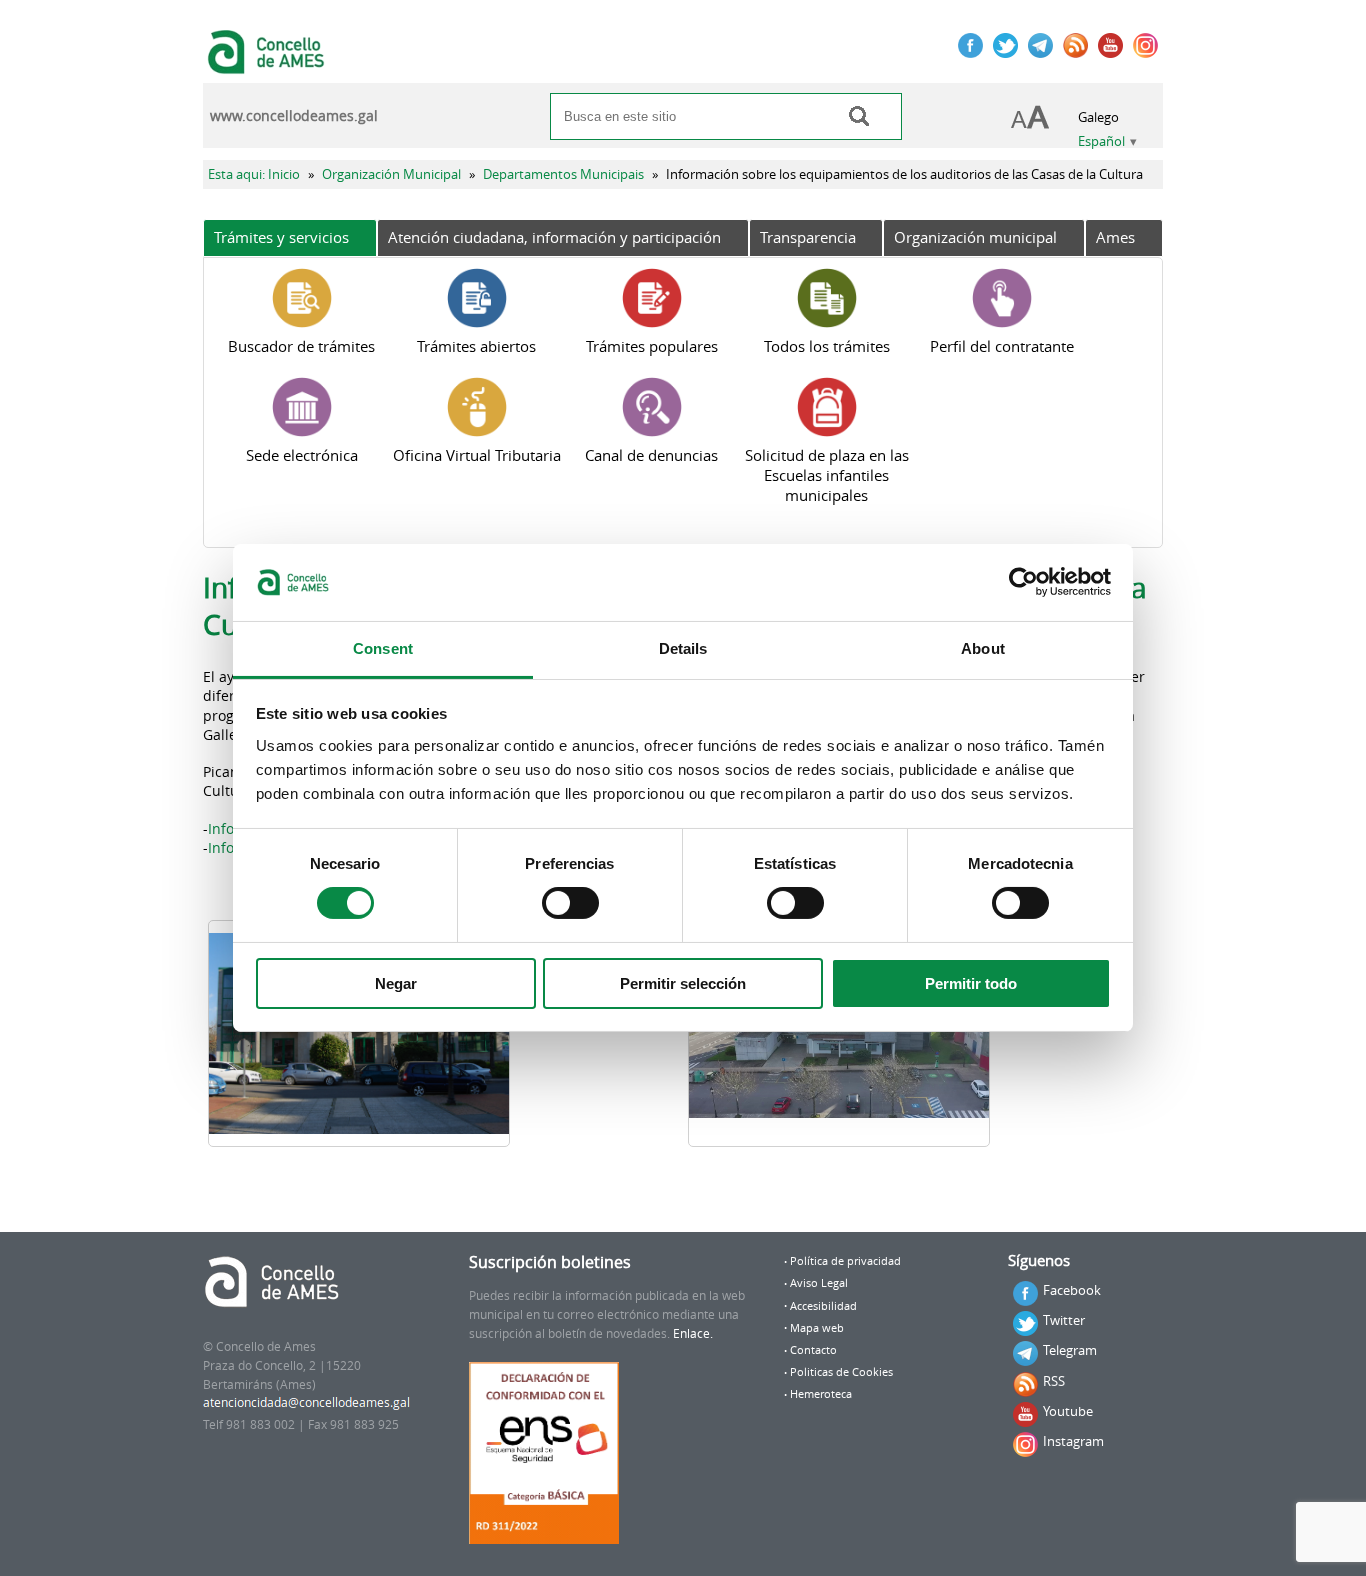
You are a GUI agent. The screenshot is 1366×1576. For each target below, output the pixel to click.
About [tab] (983, 648)
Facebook (1072, 1290)
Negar (396, 983)
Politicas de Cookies (841, 1372)
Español (1101, 141)
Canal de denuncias (651, 455)
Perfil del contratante (1002, 346)
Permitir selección (683, 983)
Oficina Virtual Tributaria (477, 455)
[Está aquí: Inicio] (268, 64)
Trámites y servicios (281, 237)
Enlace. (693, 1333)
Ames (1115, 237)
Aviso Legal (819, 1283)
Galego (1098, 117)
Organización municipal (975, 237)
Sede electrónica (302, 455)
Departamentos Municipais (563, 174)
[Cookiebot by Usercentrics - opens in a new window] (1023, 582)
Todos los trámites (827, 346)
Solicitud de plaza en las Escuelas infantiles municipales (827, 475)
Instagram (1073, 1441)
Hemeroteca (821, 1394)
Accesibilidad (823, 1306)
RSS (1054, 1381)
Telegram (1070, 1350)
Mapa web (817, 1328)
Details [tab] (683, 648)
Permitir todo (971, 983)
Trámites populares (652, 346)
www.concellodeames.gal (294, 116)
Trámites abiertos (476, 346)
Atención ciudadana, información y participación (554, 237)
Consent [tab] (383, 648)
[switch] (570, 903)
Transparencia (808, 237)
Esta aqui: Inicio (254, 174)
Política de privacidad (845, 1261)
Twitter (1064, 1320)
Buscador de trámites (301, 346)
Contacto (813, 1350)
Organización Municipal (391, 174)
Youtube (1068, 1411)
